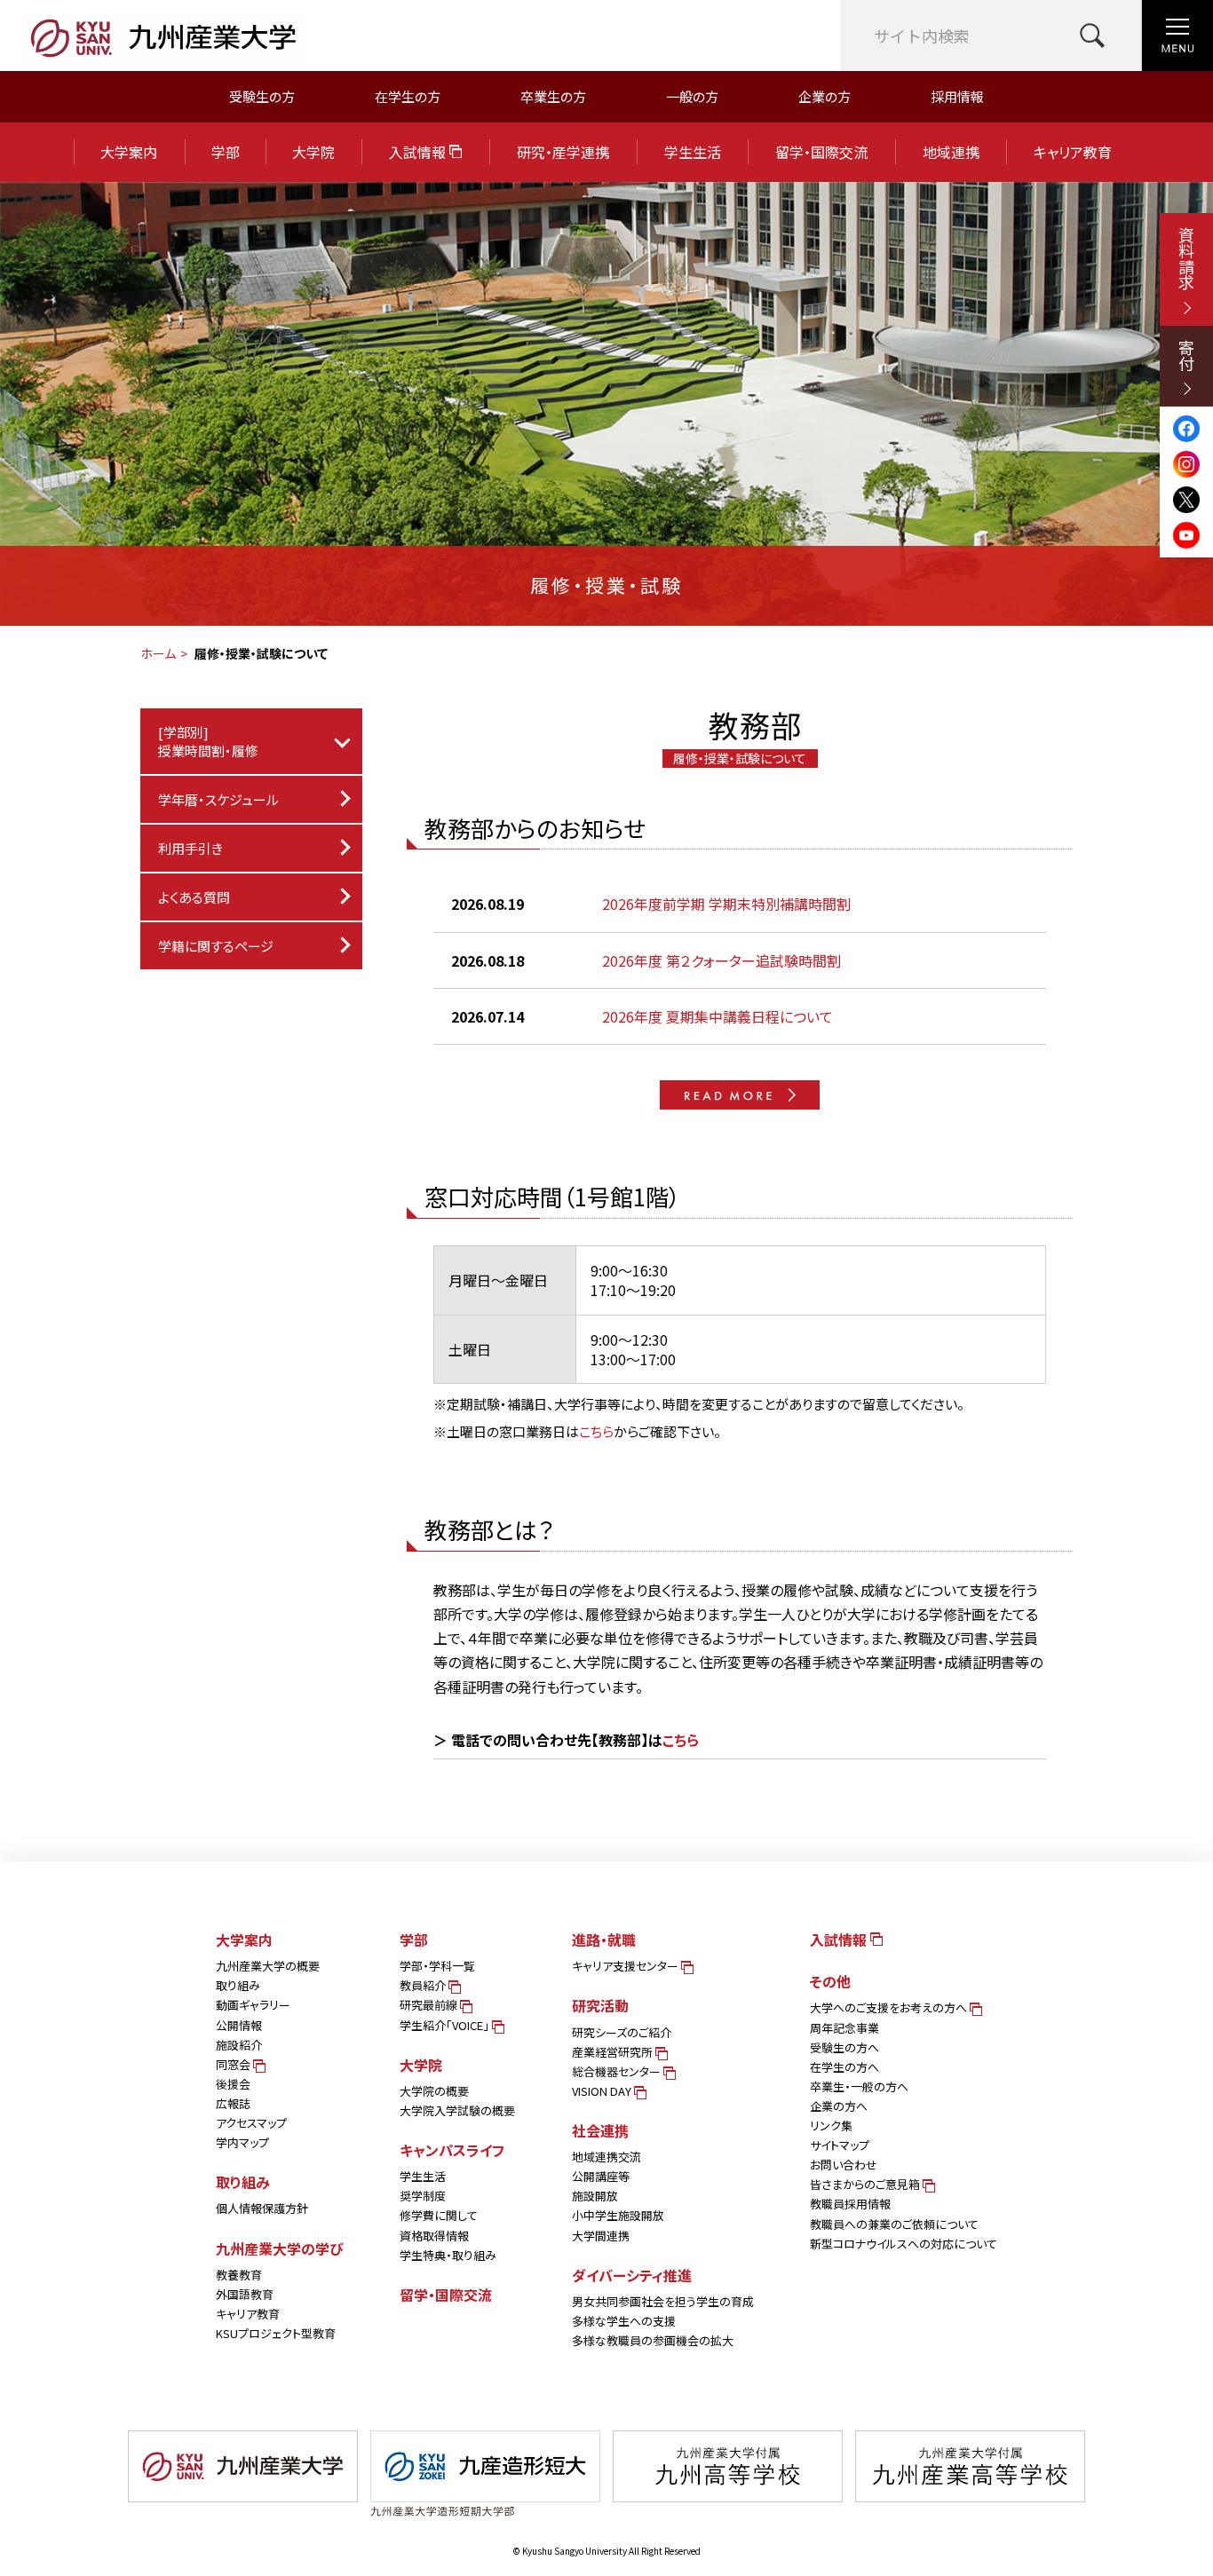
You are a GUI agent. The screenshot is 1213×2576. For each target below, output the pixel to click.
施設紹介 (239, 2045)
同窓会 (234, 2064)
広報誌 (233, 2103)
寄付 (1186, 355)
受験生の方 (262, 96)
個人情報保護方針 (262, 2208)
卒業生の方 (553, 96)
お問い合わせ (844, 2165)
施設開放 (595, 2196)
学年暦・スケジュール (218, 799)
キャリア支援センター (626, 1966)
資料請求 (1186, 258)
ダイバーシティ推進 (632, 2275)
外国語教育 (245, 2294)
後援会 (233, 2084)
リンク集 (831, 2126)
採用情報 (957, 96)
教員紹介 (424, 1985)
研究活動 (600, 2005)
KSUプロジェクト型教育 (276, 2333)
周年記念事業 (844, 2028)
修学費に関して (439, 2215)
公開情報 (239, 2025)
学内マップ (242, 2142)
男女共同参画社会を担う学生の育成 (663, 2301)
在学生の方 (408, 96)
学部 (226, 152)
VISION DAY (603, 2091)
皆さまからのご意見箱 (866, 2184)
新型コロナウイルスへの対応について (904, 2244)
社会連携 (600, 2130)
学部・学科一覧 (437, 1966)
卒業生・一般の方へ (859, 2086)
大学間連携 (601, 2236)
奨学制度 (423, 2196)
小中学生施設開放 (618, 2215)
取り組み (238, 1985)
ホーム (158, 653)
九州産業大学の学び (280, 2248)
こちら (596, 1431)
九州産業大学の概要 (268, 1966)
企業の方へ (839, 2106)
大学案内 (129, 152)
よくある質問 (194, 897)
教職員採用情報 (850, 2204)
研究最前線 (430, 2005)
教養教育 (239, 2275)
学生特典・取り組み (448, 2255)
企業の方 (825, 96)
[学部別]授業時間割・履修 (208, 741)
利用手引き (190, 848)
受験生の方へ (844, 2047)
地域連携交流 (606, 2157)
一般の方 (692, 96)
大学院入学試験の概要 (457, 2110)
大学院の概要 (434, 2091)
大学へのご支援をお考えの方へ (890, 2007)
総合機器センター (618, 2071)
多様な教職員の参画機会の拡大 (653, 2340)
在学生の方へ (844, 2067)
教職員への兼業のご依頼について (894, 2224)
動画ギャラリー (253, 2005)
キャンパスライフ (452, 2150)
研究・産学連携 (563, 152)
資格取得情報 (434, 2236)
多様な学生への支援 (624, 2321)
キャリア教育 (1073, 152)
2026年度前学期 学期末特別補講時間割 (726, 904)
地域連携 (951, 152)
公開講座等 (601, 2176)
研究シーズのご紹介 (622, 2032)
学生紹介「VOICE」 (446, 2025)
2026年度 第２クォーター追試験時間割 (721, 960)
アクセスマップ (251, 2123)
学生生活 (693, 152)
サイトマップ (840, 2145)
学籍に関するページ (216, 946)
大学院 (313, 152)
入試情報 (419, 152)
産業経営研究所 (614, 2052)
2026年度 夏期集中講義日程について (717, 1016)
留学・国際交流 (821, 152)
